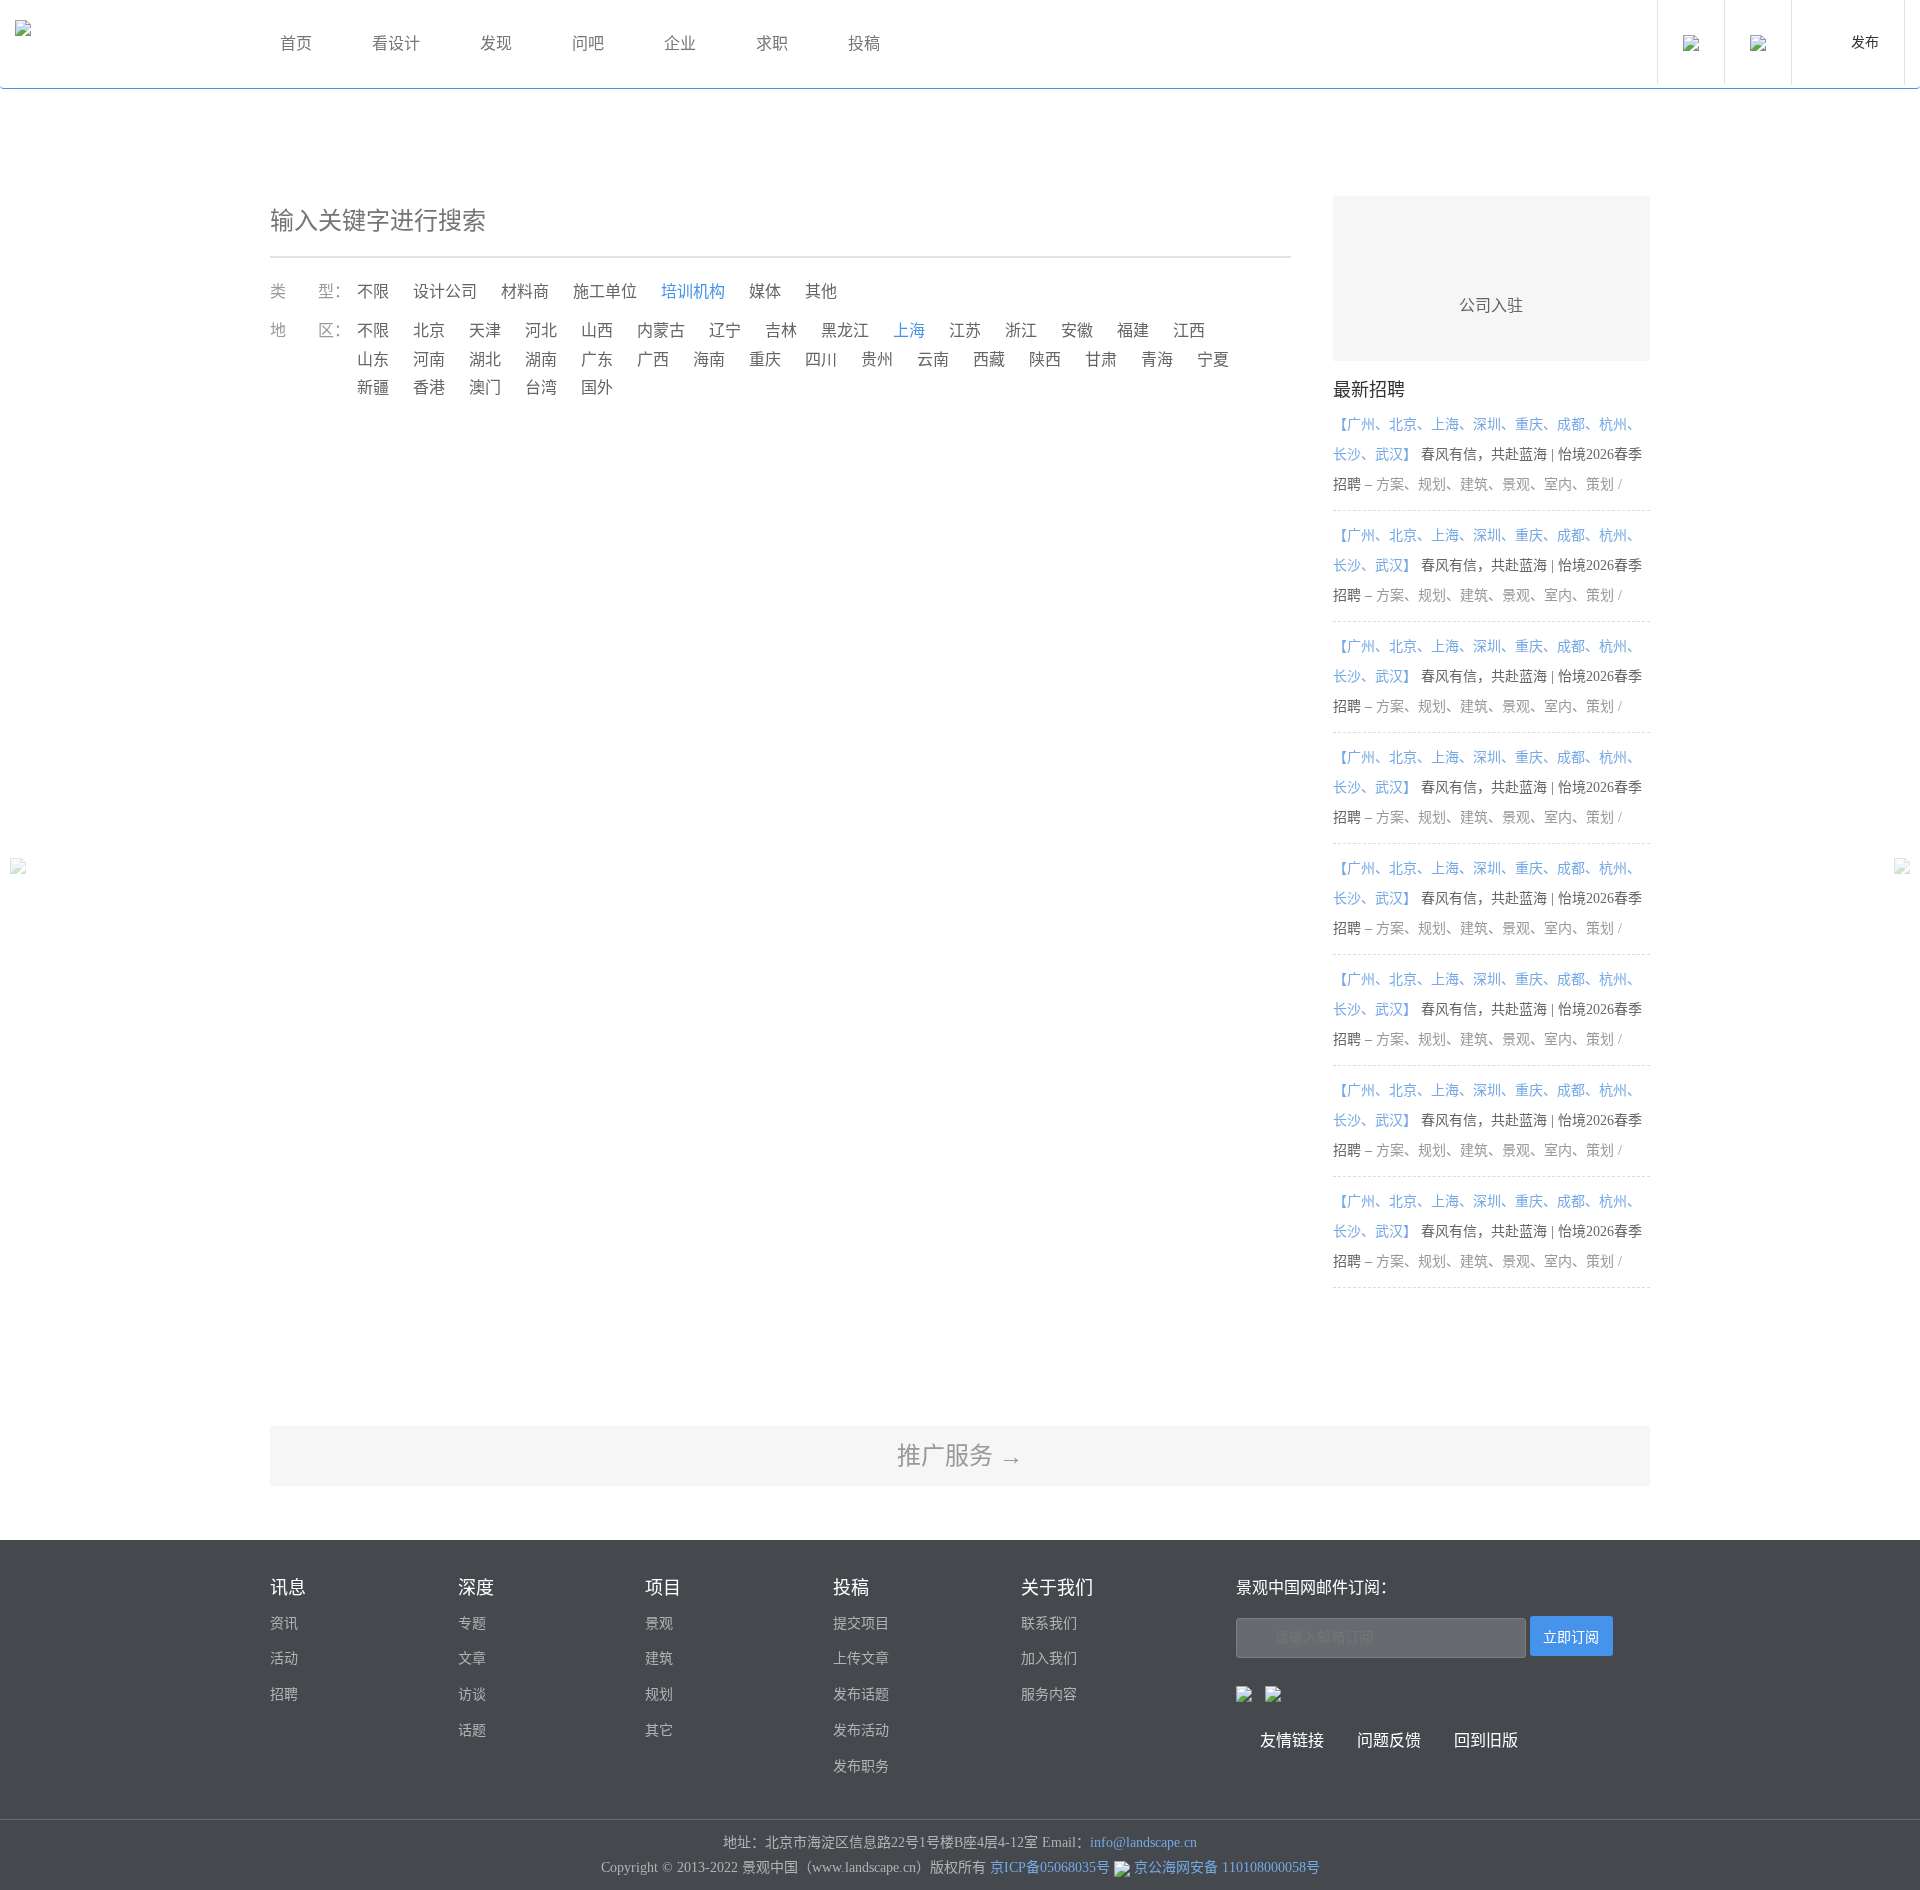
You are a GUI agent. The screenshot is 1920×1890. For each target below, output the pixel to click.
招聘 (284, 1694)
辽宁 (725, 330)
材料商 (525, 291)
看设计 (396, 43)
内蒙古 (661, 330)
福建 (1133, 330)
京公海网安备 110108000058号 (1227, 1867)
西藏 (989, 359)
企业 (680, 43)
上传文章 (861, 1658)
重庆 (765, 359)
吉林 (781, 330)
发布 (1865, 42)
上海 (909, 330)
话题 (472, 1730)
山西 (597, 330)
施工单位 (605, 291)
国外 (597, 387)
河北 (541, 330)
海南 (709, 359)
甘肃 (1101, 359)
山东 (373, 359)
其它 (659, 1730)
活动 (284, 1658)
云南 (933, 359)
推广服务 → (960, 1456)
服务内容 (1049, 1694)
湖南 (541, 359)
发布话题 (861, 1694)
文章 (472, 1658)
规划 (659, 1694)
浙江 (1021, 330)
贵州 (877, 359)
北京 (429, 330)
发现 (496, 43)
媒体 (765, 291)
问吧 (588, 43)
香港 (429, 387)
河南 (429, 359)
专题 (472, 1623)
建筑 (659, 1658)
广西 (653, 359)
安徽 (1077, 330)
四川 (821, 359)
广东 (597, 359)
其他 (821, 291)
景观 (659, 1623)
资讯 (284, 1623)
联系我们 (1049, 1623)
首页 (296, 43)
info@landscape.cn (1143, 1842)
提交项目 (861, 1623)
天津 (485, 330)
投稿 (864, 43)
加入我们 (1049, 1658)
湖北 (485, 359)
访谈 (472, 1694)
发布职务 (861, 1766)
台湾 (541, 387)
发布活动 (861, 1730)
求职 (772, 43)
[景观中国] (125, 44)
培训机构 (693, 291)
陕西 (1045, 359)
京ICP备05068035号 (1050, 1867)
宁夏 (1213, 359)
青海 (1157, 359)
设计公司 (445, 291)
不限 (373, 291)
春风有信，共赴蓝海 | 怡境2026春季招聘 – (1487, 454)
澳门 (485, 387)
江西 (1189, 330)
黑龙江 (845, 330)
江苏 (965, 330)
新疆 (373, 387)
